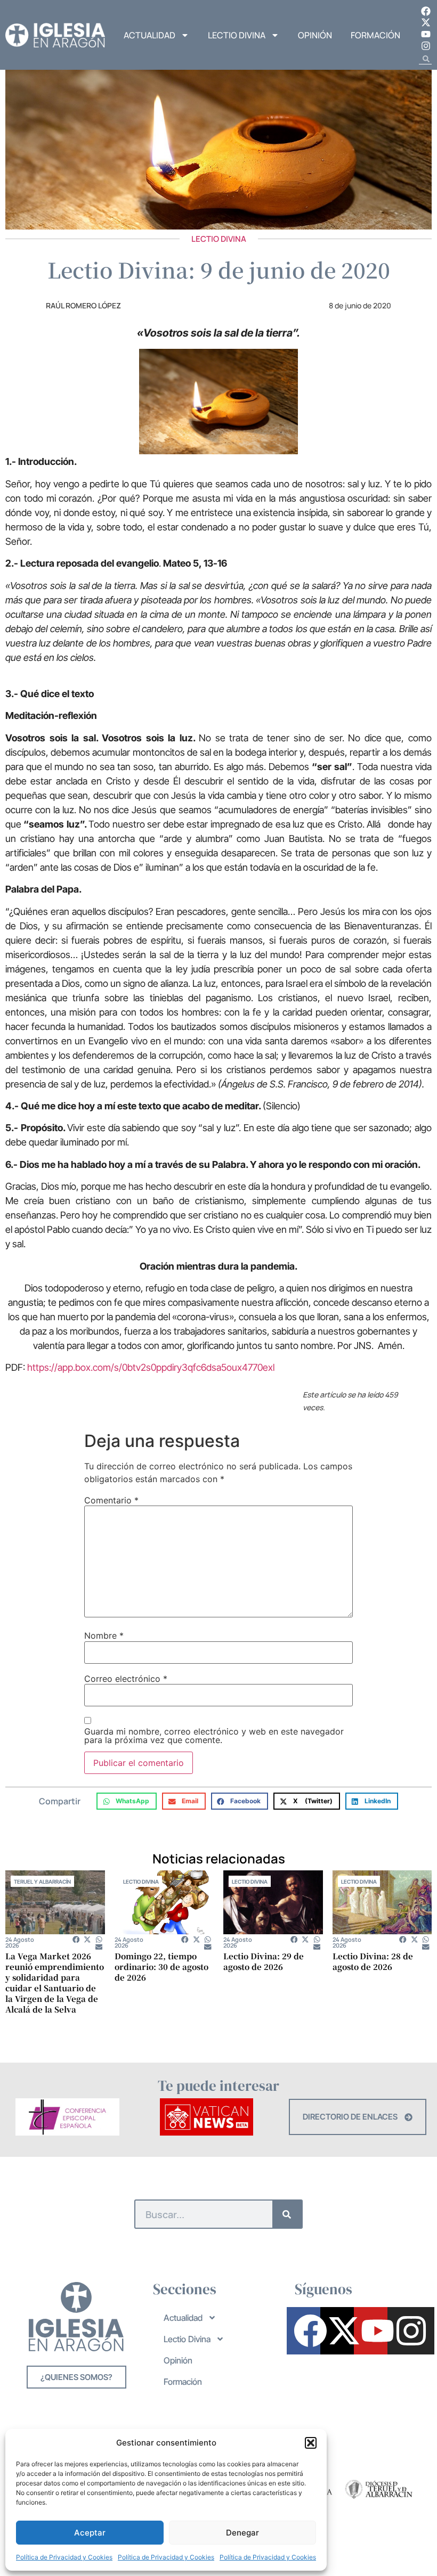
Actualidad (149, 35)
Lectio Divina (237, 35)
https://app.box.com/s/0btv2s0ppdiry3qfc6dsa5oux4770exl (151, 1367)
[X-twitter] (426, 23)
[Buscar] (287, 2214)
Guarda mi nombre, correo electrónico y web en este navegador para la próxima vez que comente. (214, 1736)
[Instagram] (426, 46)
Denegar (242, 2533)
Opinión (315, 35)
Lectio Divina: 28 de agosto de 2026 (373, 1961)
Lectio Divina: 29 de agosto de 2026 (264, 1961)
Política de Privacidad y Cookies (64, 2557)
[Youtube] (426, 34)
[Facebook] (426, 11)
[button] (311, 2443)
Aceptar (90, 2533)
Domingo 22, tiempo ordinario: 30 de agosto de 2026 (161, 1966)
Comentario (111, 1500)
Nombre (104, 1635)
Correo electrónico (126, 1679)
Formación (375, 35)
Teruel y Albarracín (42, 1882)
